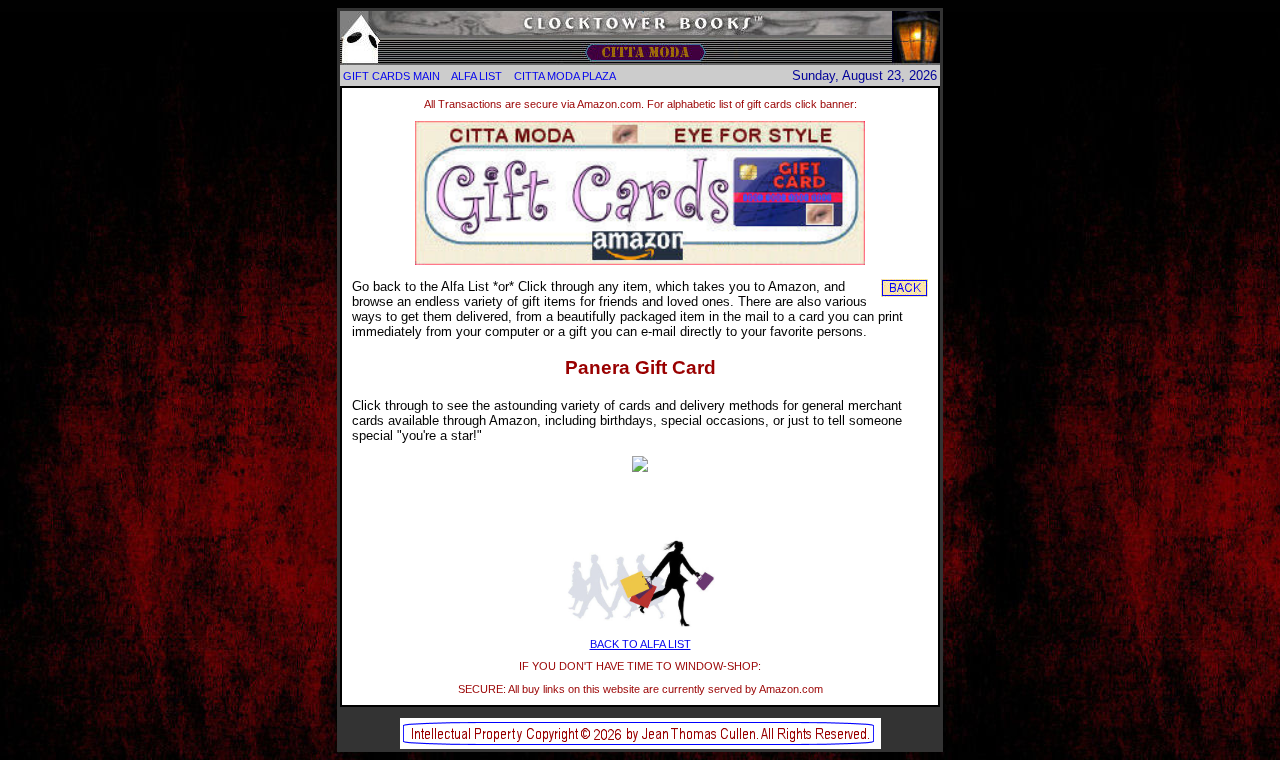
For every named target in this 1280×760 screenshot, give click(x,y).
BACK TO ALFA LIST (640, 644)
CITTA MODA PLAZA (565, 76)
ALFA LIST (476, 76)
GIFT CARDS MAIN (391, 76)
